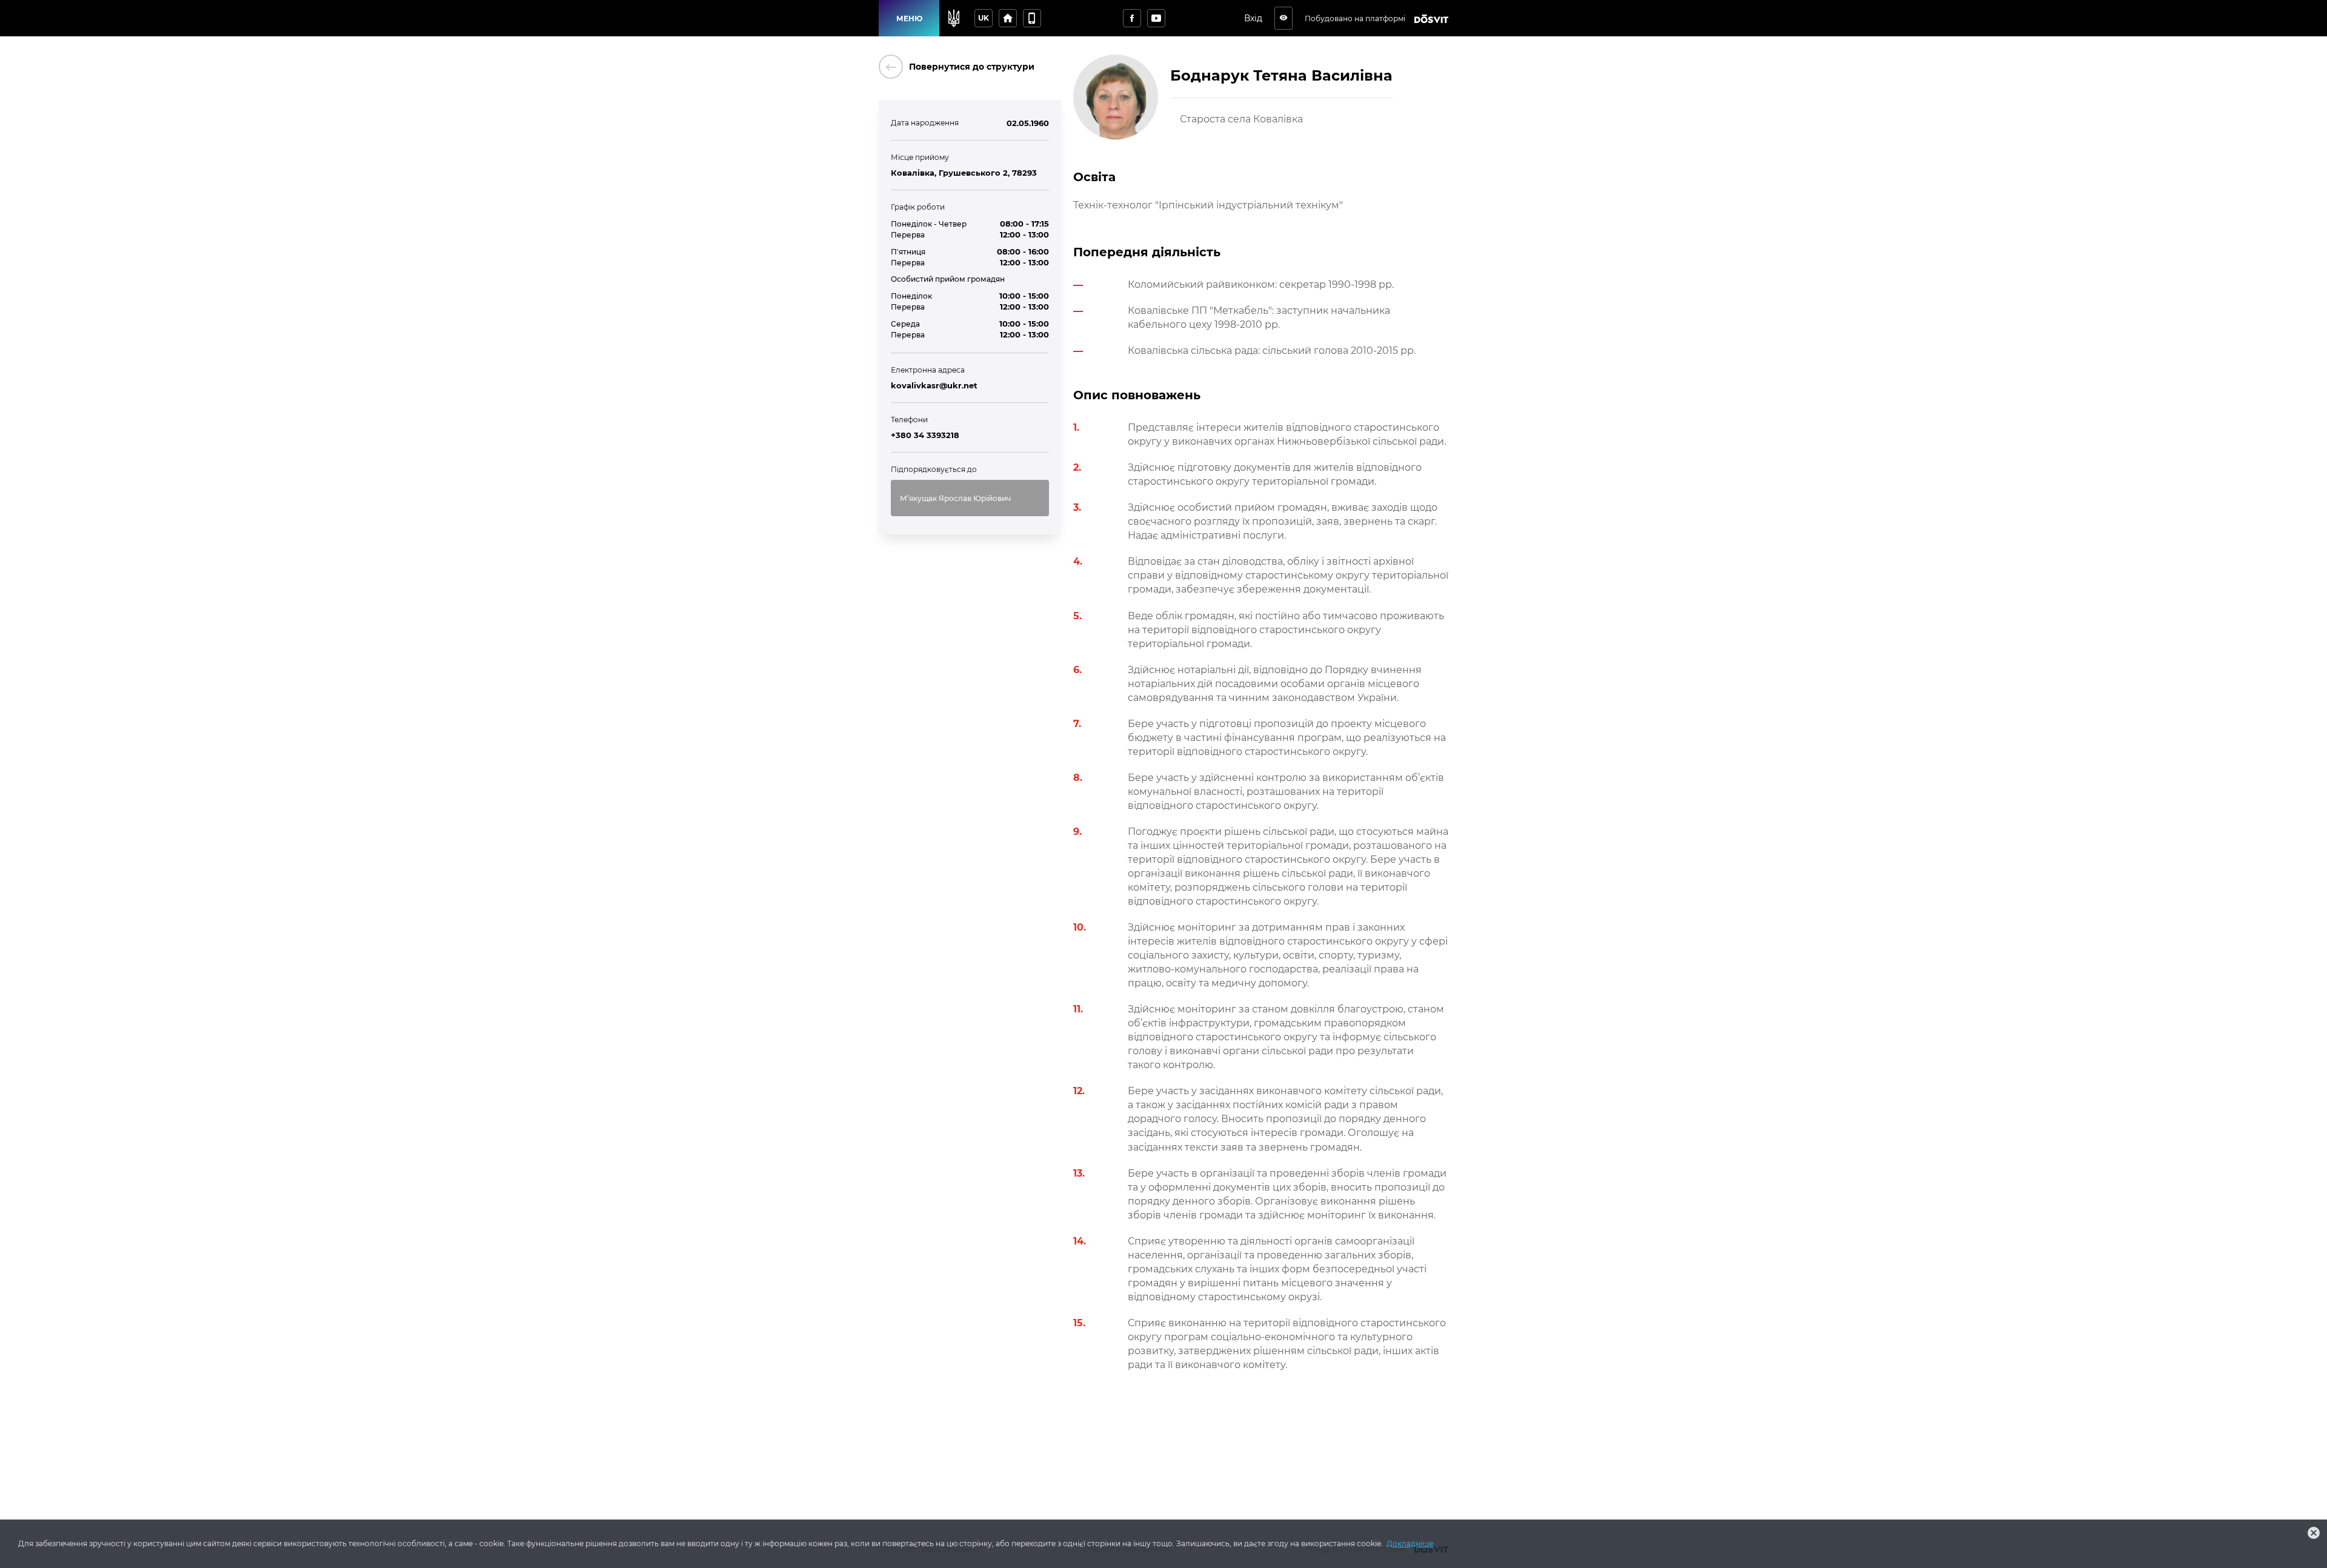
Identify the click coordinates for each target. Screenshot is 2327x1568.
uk (984, 18)
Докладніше (1410, 1543)
